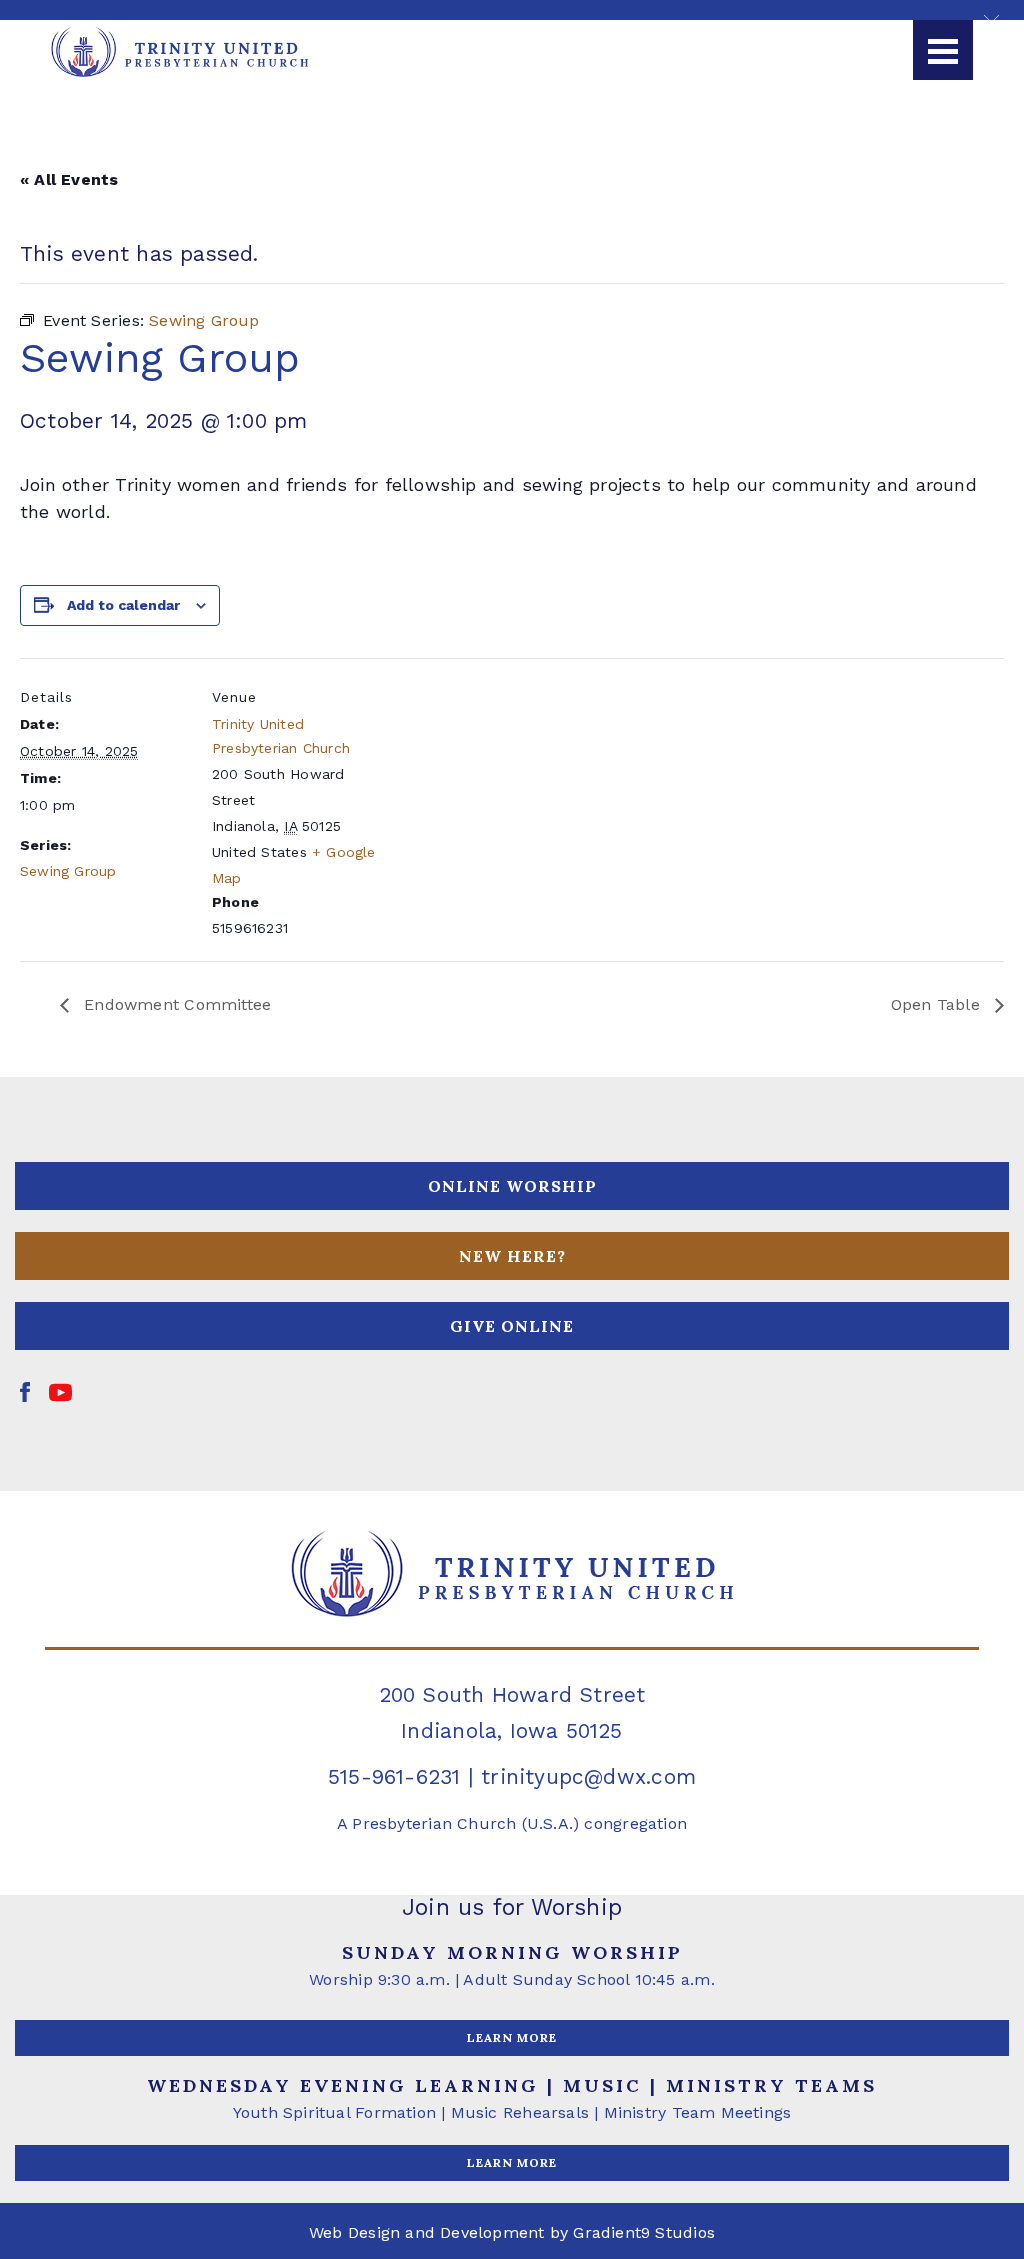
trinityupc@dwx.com (588, 1776)
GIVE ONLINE (512, 1326)
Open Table (938, 1004)
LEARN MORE (512, 2037)
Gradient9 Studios (644, 2232)
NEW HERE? (512, 1256)
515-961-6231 (394, 1776)
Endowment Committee (175, 1004)
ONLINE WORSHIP (512, 1186)
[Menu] (943, 50)
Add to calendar (123, 605)
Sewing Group (68, 871)
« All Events (69, 179)
